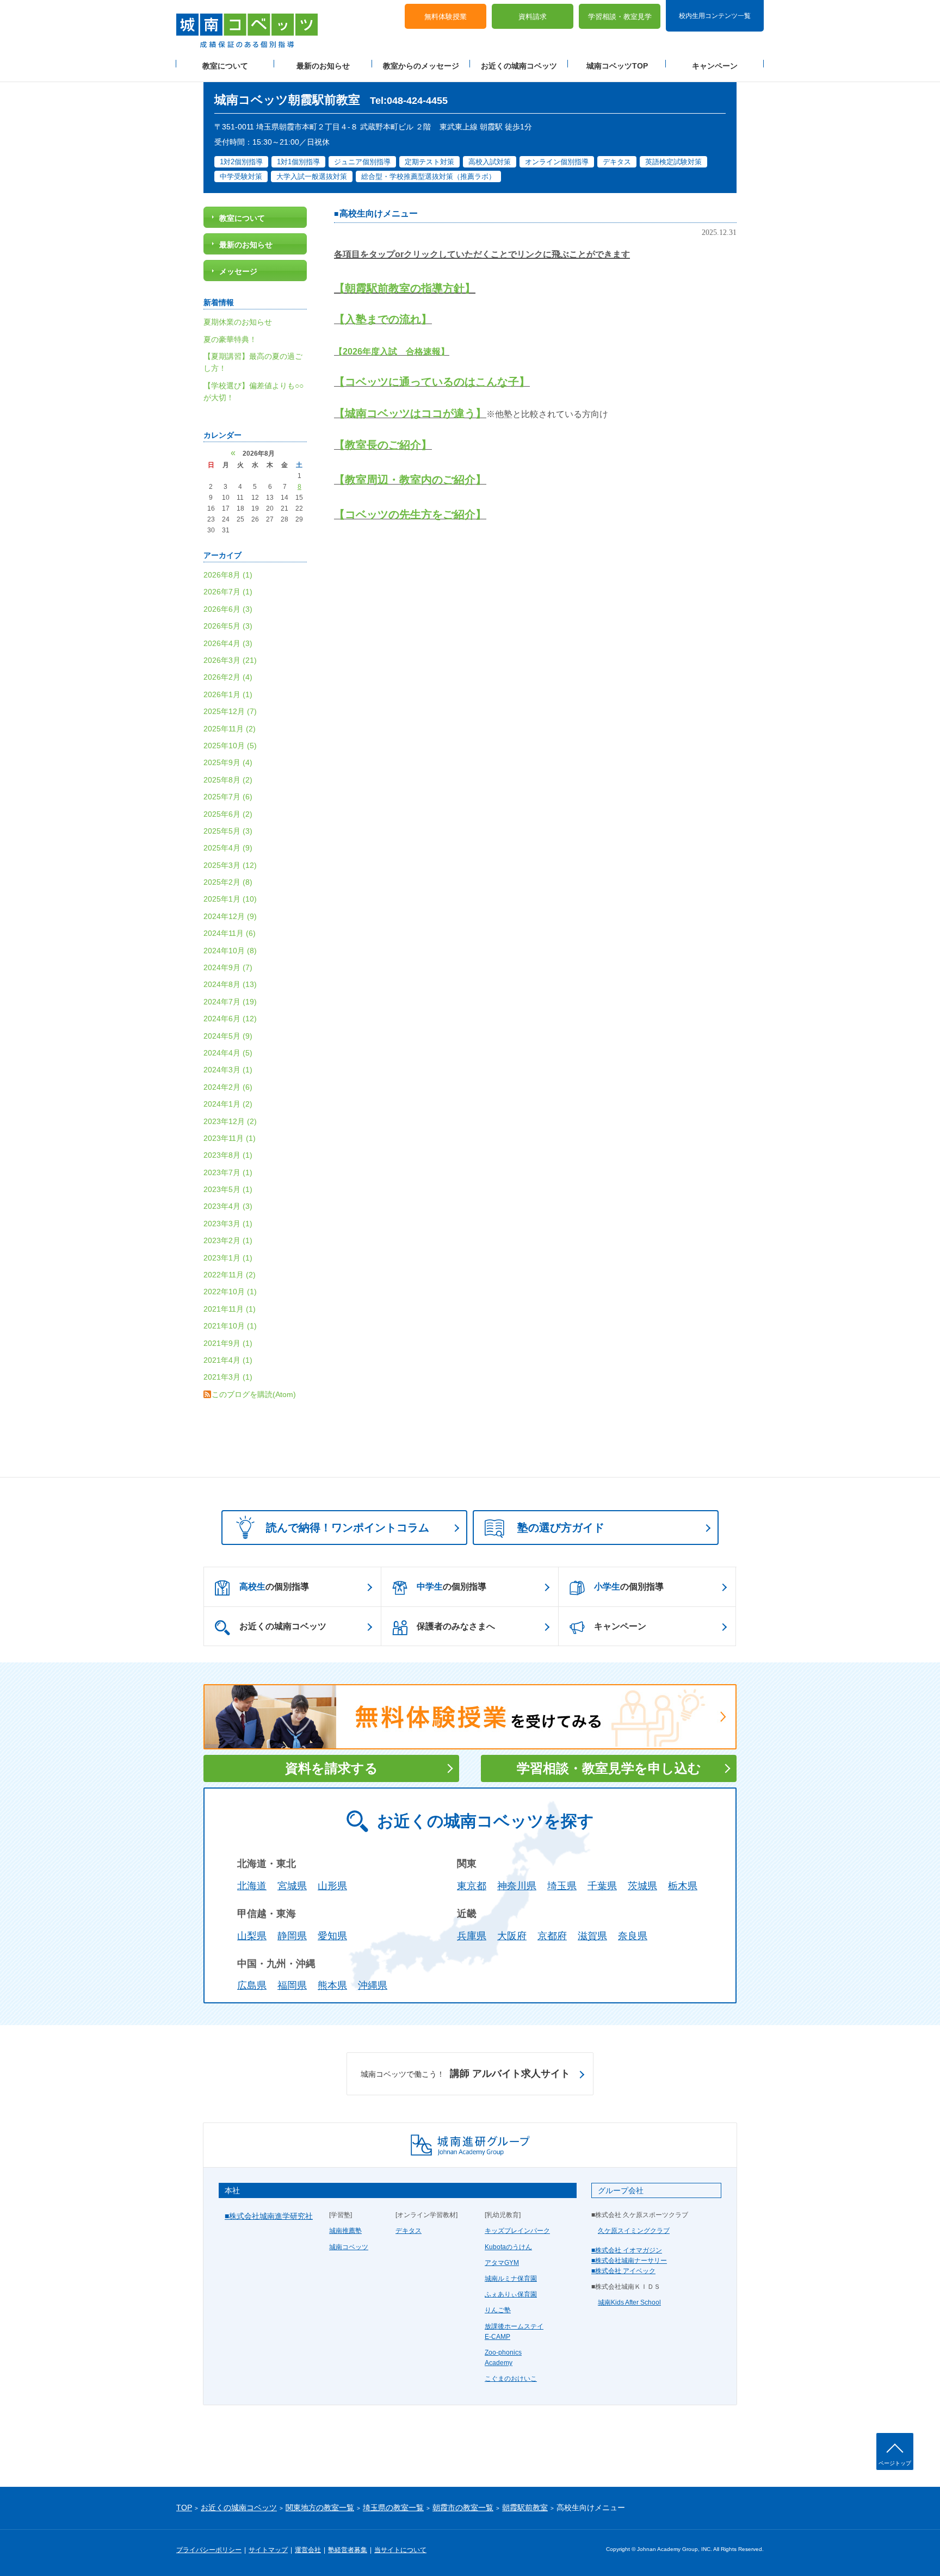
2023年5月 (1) (228, 1189)
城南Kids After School (629, 2302)
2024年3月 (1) (228, 1070)
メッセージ (238, 271)
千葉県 (602, 1886)
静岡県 (292, 1936)
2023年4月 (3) (228, 1206)
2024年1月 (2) (228, 1104)
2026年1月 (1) (228, 694)
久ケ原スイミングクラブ (634, 2231)
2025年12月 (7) (230, 711)
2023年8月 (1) (228, 1155)
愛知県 (332, 1936)
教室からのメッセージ (421, 66)
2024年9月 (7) (228, 967)
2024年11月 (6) (230, 933)
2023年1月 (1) (228, 1258)
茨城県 (642, 1886)
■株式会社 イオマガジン (627, 2250)
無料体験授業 (446, 17)
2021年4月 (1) (228, 1360)
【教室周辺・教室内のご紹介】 (410, 480)
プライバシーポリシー (209, 2550)
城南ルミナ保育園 (511, 2279)
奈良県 (633, 1936)
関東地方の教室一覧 (320, 2507)
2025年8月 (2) (228, 780)
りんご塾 (498, 2310)
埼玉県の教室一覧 (393, 2507)
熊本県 (332, 1985)
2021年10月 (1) (230, 1326)
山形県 (332, 1886)
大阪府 (512, 1936)
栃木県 (683, 1886)
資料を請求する (332, 1768)
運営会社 (308, 2550)
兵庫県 (472, 1936)
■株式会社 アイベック (623, 2271)
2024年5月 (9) (228, 1036)
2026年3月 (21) (230, 660)
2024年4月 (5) (228, 1053)
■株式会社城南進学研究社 (269, 2216)
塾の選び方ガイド (561, 1528)
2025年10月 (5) (230, 746)
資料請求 (533, 17)
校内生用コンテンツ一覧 (715, 15)
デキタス (409, 2231)
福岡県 (292, 1985)
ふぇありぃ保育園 (511, 2294)
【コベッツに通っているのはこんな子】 (432, 382)
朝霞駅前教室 (525, 2507)
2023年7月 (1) (228, 1172)
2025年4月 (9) (228, 848)
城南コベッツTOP (617, 66)
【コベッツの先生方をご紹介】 (410, 514)
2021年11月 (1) (230, 1309)
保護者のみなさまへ (456, 1626)
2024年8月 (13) (230, 984)
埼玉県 (562, 1886)
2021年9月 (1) (228, 1343)
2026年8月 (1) (228, 575)
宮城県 (292, 1886)
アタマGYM (502, 2263)
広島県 (252, 1985)
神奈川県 (517, 1886)
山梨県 (252, 1936)
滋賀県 (592, 1936)
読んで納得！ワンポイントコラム (348, 1528)
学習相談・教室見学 (620, 17)
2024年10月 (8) (230, 951)
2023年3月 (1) (228, 1224)
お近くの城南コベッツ (519, 66)
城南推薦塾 (345, 2231)
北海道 (252, 1886)
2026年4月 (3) (228, 643)
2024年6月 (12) (230, 1019)
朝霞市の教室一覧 (463, 2507)
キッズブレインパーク (517, 2231)
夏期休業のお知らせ (238, 322)
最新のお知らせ (323, 66)
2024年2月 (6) (228, 1087)
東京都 (472, 1886)
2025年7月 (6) (228, 797)
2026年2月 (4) (228, 677)
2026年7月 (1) (228, 592)
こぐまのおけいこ (511, 2379)
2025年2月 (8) (228, 882)
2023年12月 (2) (230, 1121)
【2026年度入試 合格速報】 (392, 352)
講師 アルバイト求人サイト (465, 2074)
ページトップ (895, 2463)
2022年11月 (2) (230, 1275)
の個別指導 (274, 1587)
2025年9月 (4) (228, 762)
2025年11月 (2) (230, 729)
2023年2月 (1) (228, 1240)
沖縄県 (373, 1985)
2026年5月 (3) (228, 626)
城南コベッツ (349, 2247)
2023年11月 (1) (230, 1138)
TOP (184, 2507)
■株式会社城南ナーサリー (629, 2261)
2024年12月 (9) (230, 916)
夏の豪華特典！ (230, 339)
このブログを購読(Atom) (254, 1394)
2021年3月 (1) (228, 1377)
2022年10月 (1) (230, 1292)
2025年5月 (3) (228, 831)
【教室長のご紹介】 (383, 445)
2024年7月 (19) (230, 1002)
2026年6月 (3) (228, 609)
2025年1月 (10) (230, 899)
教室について (225, 66)
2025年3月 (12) (230, 865)
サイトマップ (268, 2550)
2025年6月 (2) (228, 814)
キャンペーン (715, 66)
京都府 (552, 1936)
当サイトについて (400, 2550)
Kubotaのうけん (508, 2247)
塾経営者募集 (348, 2550)
